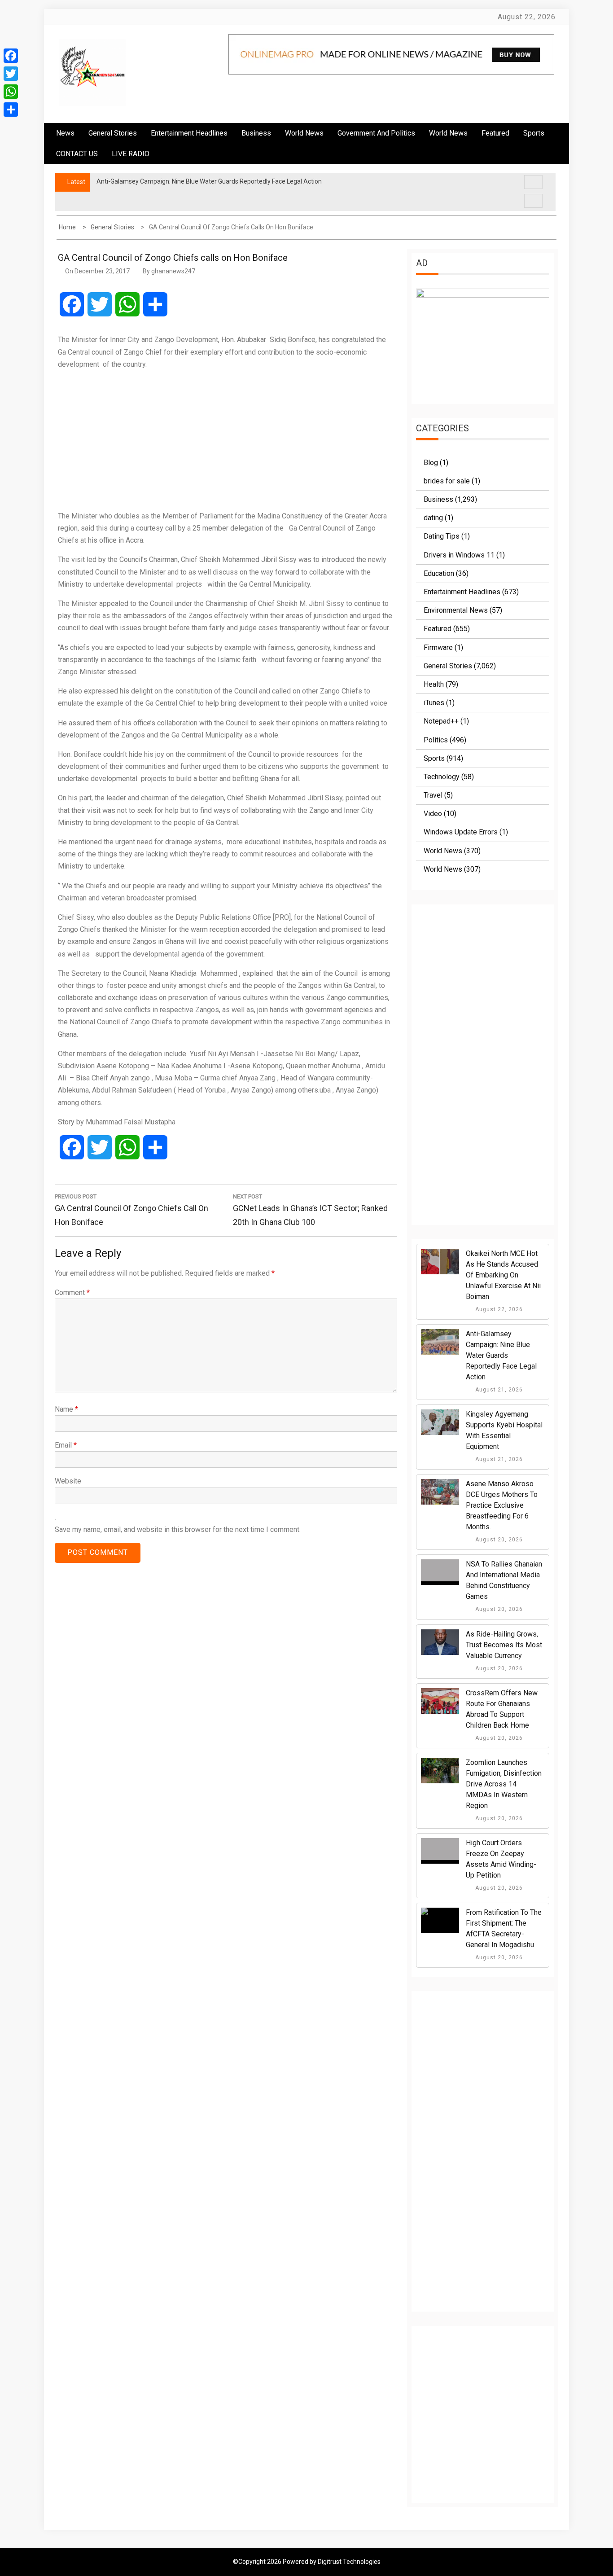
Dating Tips (442, 536)
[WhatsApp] (11, 92)
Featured (495, 133)
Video (433, 814)
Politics (436, 740)
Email (66, 1445)
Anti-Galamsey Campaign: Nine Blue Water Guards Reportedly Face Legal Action (501, 1355)
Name (66, 1409)
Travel (433, 795)
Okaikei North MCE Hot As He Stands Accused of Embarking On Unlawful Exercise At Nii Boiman (503, 1275)
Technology (442, 777)
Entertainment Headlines (189, 133)
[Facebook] (11, 56)
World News (304, 133)
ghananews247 (173, 271)
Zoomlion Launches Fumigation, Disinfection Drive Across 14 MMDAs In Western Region (504, 1784)
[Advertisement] (226, 440)
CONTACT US (77, 154)
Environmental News (456, 610)
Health (434, 684)
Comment (72, 1292)
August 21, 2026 (498, 1390)
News (65, 133)
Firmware (438, 647)
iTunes (434, 703)
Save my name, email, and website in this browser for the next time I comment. (178, 1529)
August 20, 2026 (498, 1540)
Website (68, 1481)
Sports (434, 758)
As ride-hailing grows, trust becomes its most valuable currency (504, 1645)
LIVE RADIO (131, 154)
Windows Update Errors (461, 832)
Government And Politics (376, 133)
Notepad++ (441, 721)
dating (433, 518)
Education (439, 573)
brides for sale (447, 481)
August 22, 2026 (498, 1309)
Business (256, 133)
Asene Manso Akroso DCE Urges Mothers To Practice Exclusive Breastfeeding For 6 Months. (502, 1505)
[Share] (11, 110)
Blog (431, 463)
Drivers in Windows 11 (459, 555)
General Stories (113, 133)
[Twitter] (11, 74)
